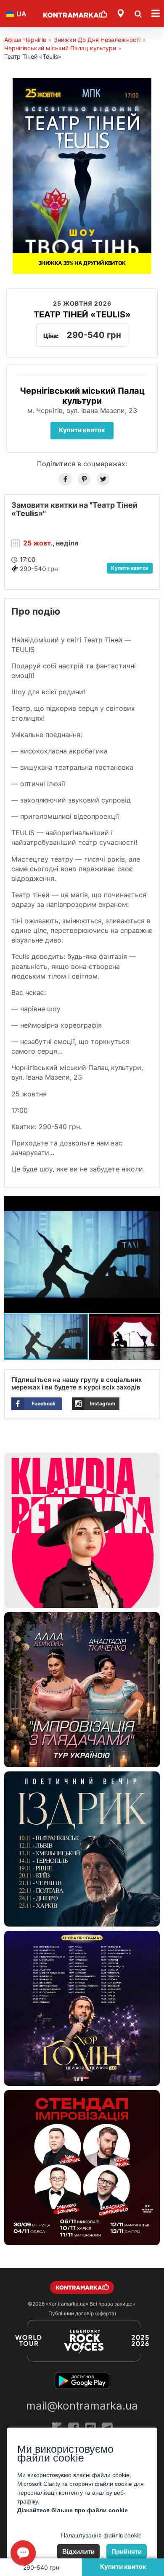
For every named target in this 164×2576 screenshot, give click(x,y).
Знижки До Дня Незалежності (97, 40)
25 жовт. (38, 543)
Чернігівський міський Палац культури (60, 48)
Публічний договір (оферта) (82, 2313)
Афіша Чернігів (25, 40)
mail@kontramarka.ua (82, 2406)
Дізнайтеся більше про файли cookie (73, 2510)
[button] (152, 1204)
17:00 (28, 560)
